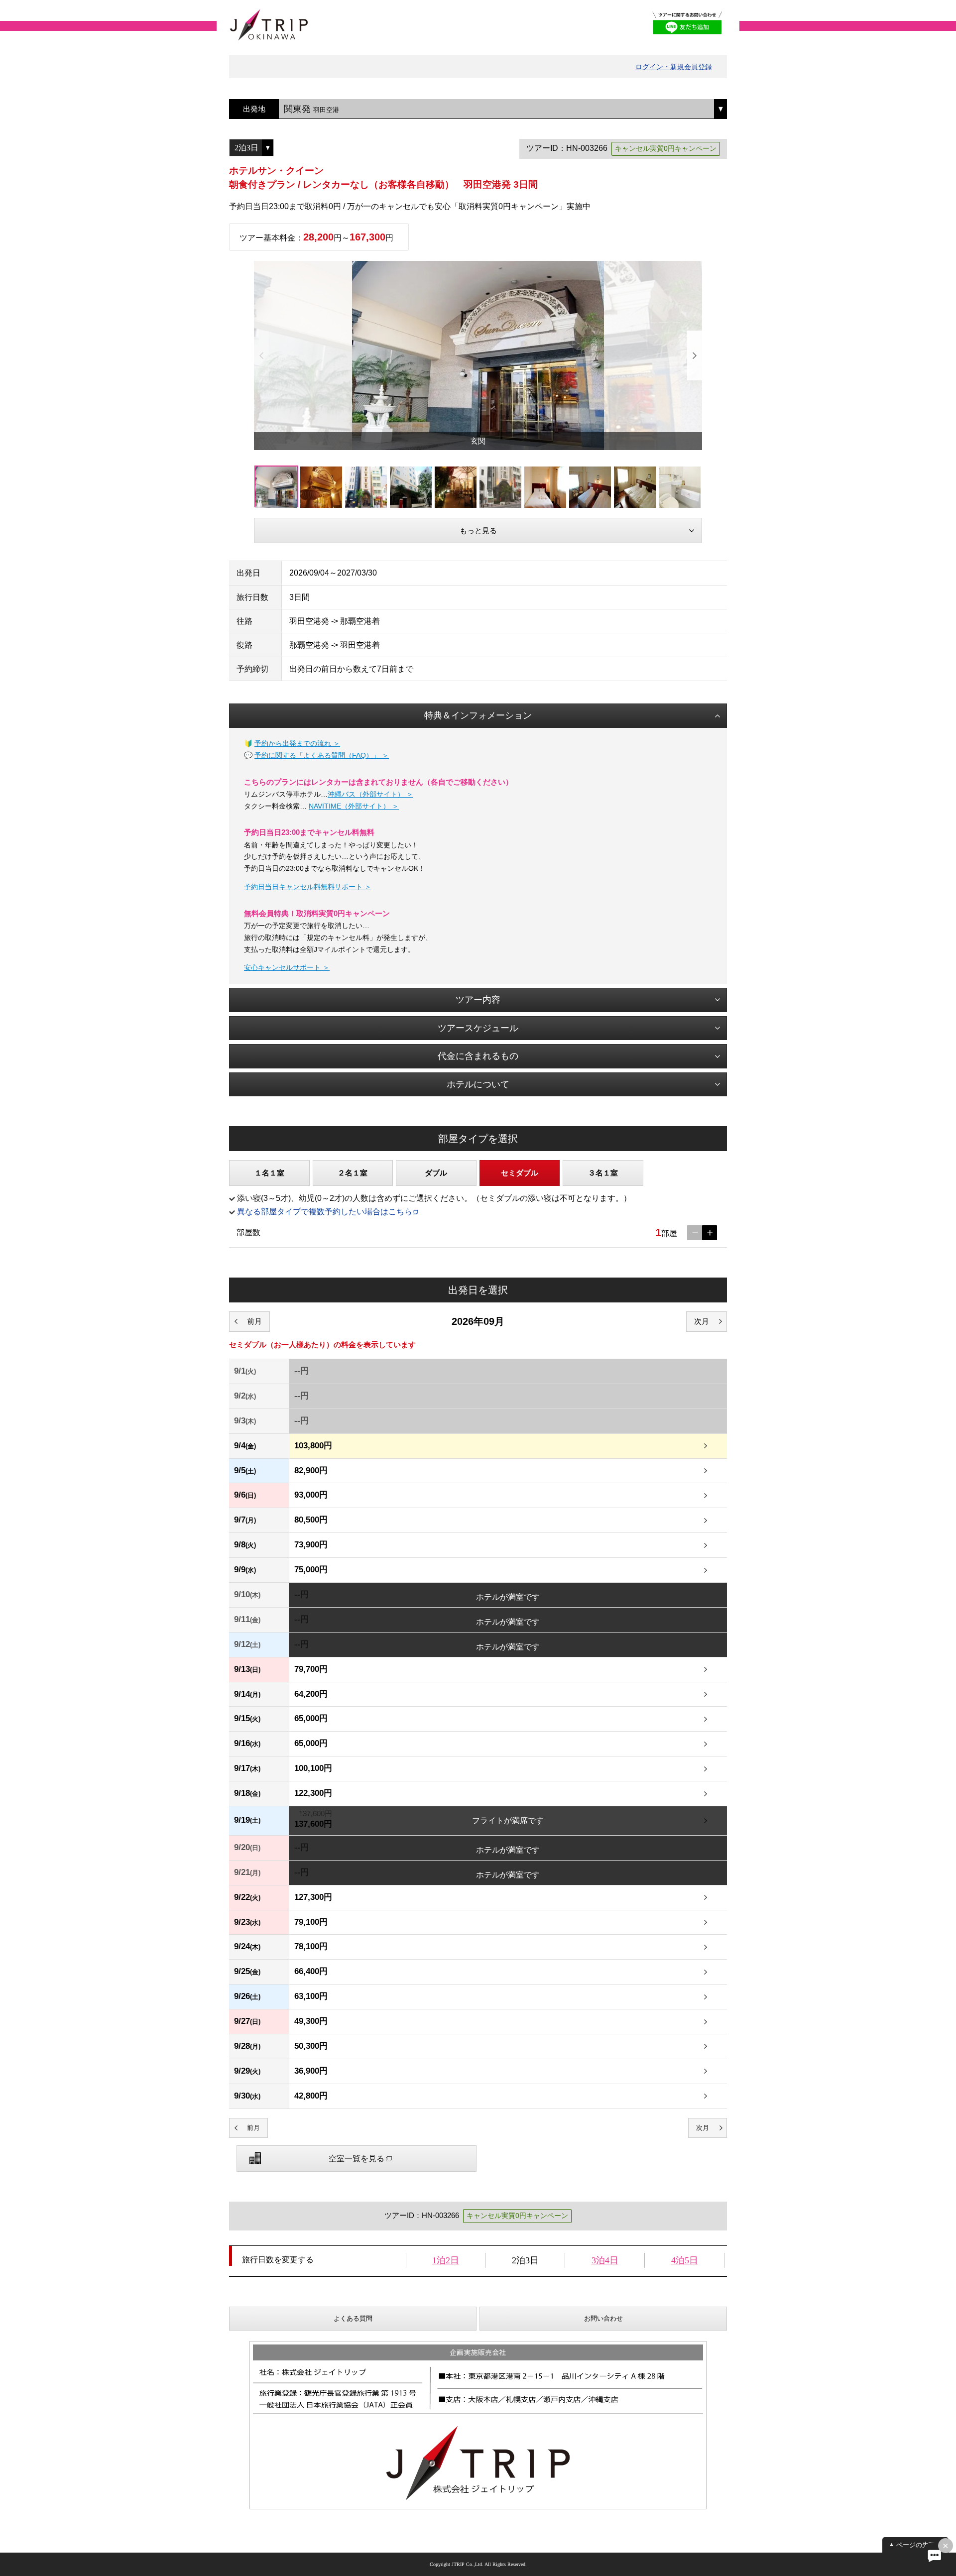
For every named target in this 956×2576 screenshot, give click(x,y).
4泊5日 (685, 2260)
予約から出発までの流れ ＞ (297, 743)
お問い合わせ (603, 2318)
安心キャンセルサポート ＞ (287, 967)
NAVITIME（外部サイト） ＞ (354, 806)
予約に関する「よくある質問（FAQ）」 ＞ (322, 755)
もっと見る (478, 530)
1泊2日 (446, 2260)
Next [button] (695, 355)
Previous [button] (261, 355)
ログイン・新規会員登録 (674, 67)
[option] (478, 355)
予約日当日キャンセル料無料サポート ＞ (308, 887)
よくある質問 (353, 2318)
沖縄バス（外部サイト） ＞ (370, 794)
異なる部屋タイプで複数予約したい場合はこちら (325, 1212)
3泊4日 (605, 2260)
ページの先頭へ (919, 2545)
